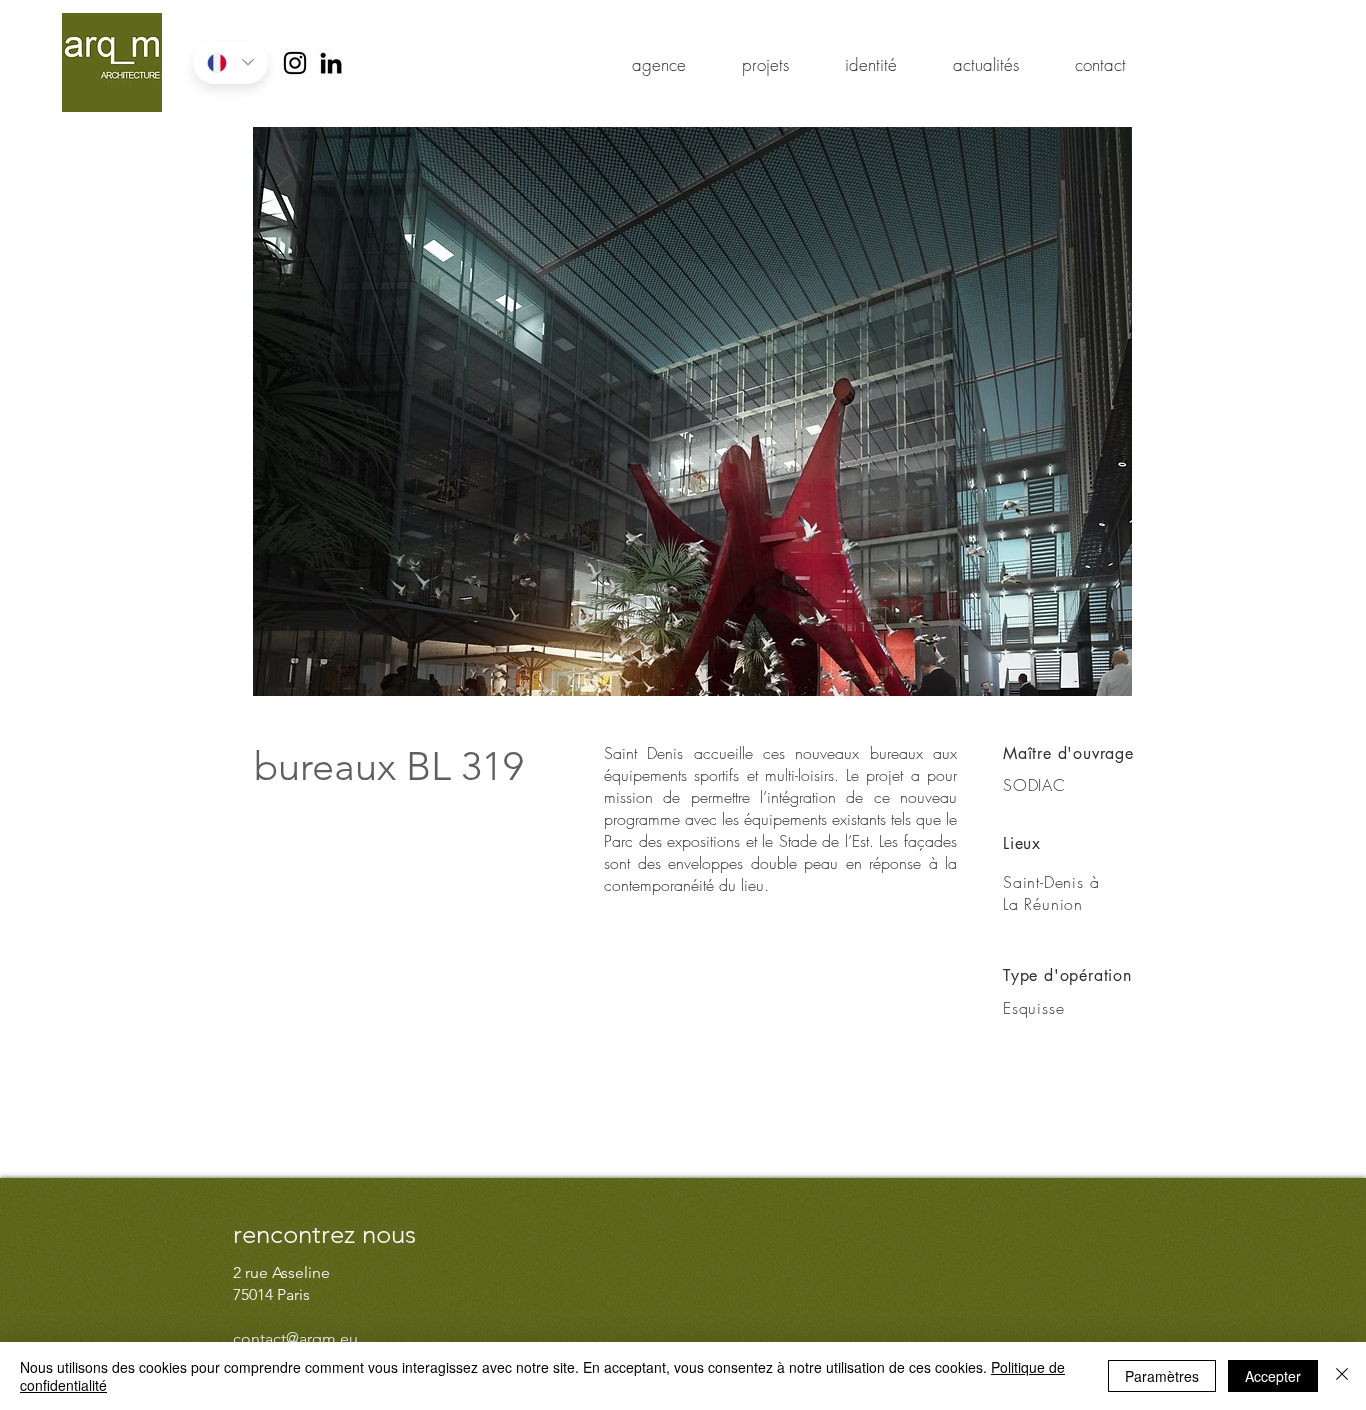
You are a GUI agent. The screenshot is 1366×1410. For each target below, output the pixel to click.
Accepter (1273, 1376)
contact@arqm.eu (295, 1338)
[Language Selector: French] (230, 62)
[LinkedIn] (331, 63)
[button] (692, 411)
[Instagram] (295, 63)
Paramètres (1162, 1376)
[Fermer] (1342, 1376)
